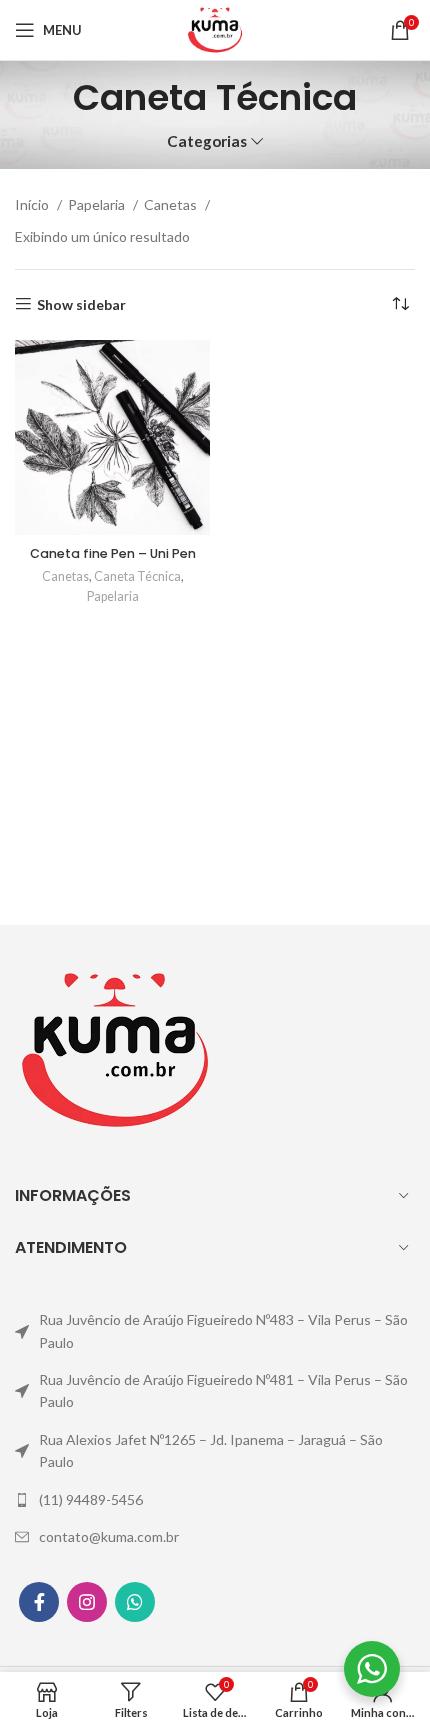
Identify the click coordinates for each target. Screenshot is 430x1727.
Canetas (172, 204)
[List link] (215, 1331)
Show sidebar (81, 304)
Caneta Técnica (137, 576)
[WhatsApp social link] (135, 1602)
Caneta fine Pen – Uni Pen (113, 553)
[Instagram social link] (87, 1602)
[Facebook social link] (39, 1602)
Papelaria (98, 204)
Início (33, 204)
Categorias (207, 141)
